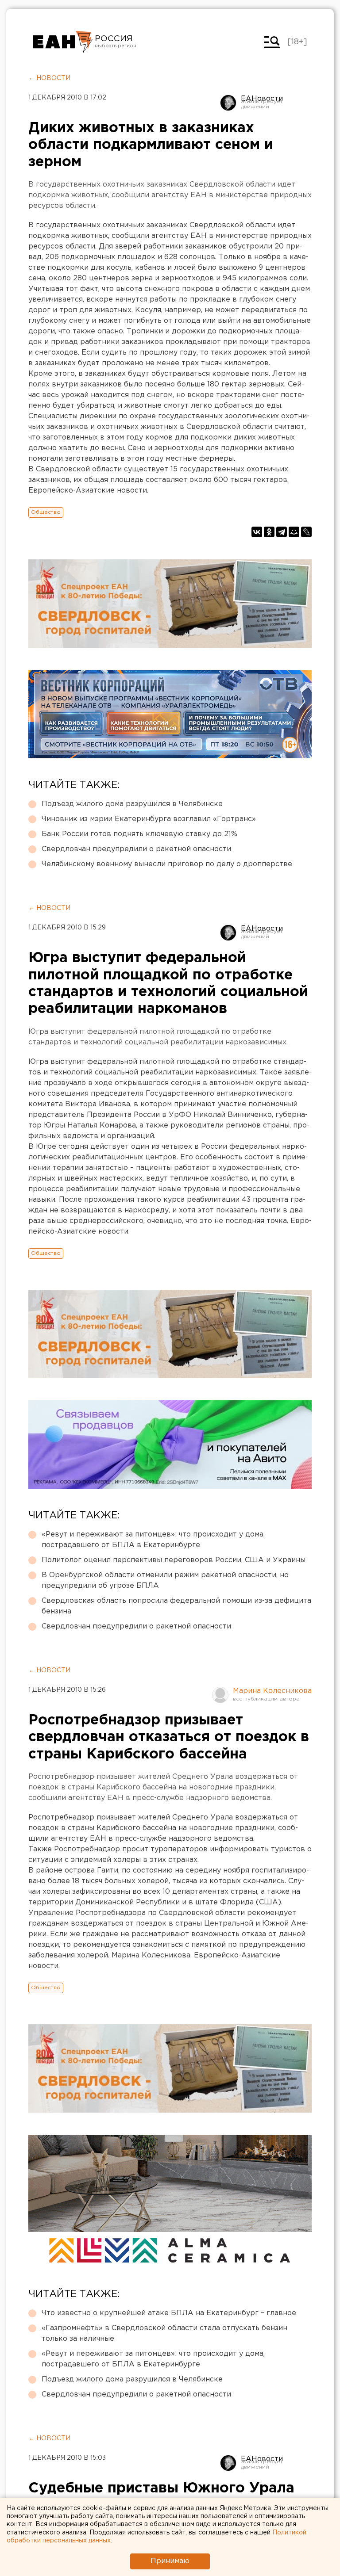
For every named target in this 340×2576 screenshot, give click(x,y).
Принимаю (170, 2561)
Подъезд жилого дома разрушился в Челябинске (132, 804)
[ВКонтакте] (257, 532)
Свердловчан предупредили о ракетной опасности (136, 849)
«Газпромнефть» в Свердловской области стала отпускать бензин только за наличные (164, 2333)
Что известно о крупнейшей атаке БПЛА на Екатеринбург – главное (169, 2313)
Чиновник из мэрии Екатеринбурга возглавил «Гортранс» (149, 819)
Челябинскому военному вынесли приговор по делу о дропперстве (167, 864)
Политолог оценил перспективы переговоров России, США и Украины (174, 1560)
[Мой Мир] (294, 532)
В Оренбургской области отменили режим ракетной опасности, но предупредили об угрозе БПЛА (165, 1580)
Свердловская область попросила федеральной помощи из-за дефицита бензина (176, 1606)
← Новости (49, 78)
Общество (46, 512)
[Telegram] (282, 532)
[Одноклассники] (269, 532)
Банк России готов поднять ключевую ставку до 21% (139, 834)
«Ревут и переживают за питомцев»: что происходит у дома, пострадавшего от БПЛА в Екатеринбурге (153, 1540)
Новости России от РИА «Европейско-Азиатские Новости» (63, 42)
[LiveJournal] (306, 532)
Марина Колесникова (272, 1691)
